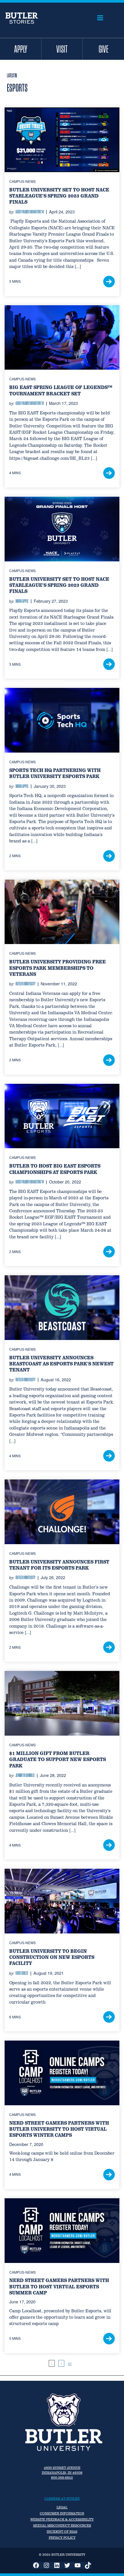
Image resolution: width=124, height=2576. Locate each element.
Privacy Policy (62, 2538)
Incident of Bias (62, 2532)
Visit (62, 49)
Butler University (26, 984)
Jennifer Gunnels (25, 1775)
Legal (62, 2507)
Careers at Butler (62, 2499)
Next (70, 2364)
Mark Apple (22, 601)
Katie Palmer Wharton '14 (30, 212)
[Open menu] (100, 18)
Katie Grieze (22, 1973)
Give (104, 49)
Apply (21, 49)
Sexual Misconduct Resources (62, 2525)
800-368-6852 (62, 2478)
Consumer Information (62, 2513)
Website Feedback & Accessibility (62, 2519)
